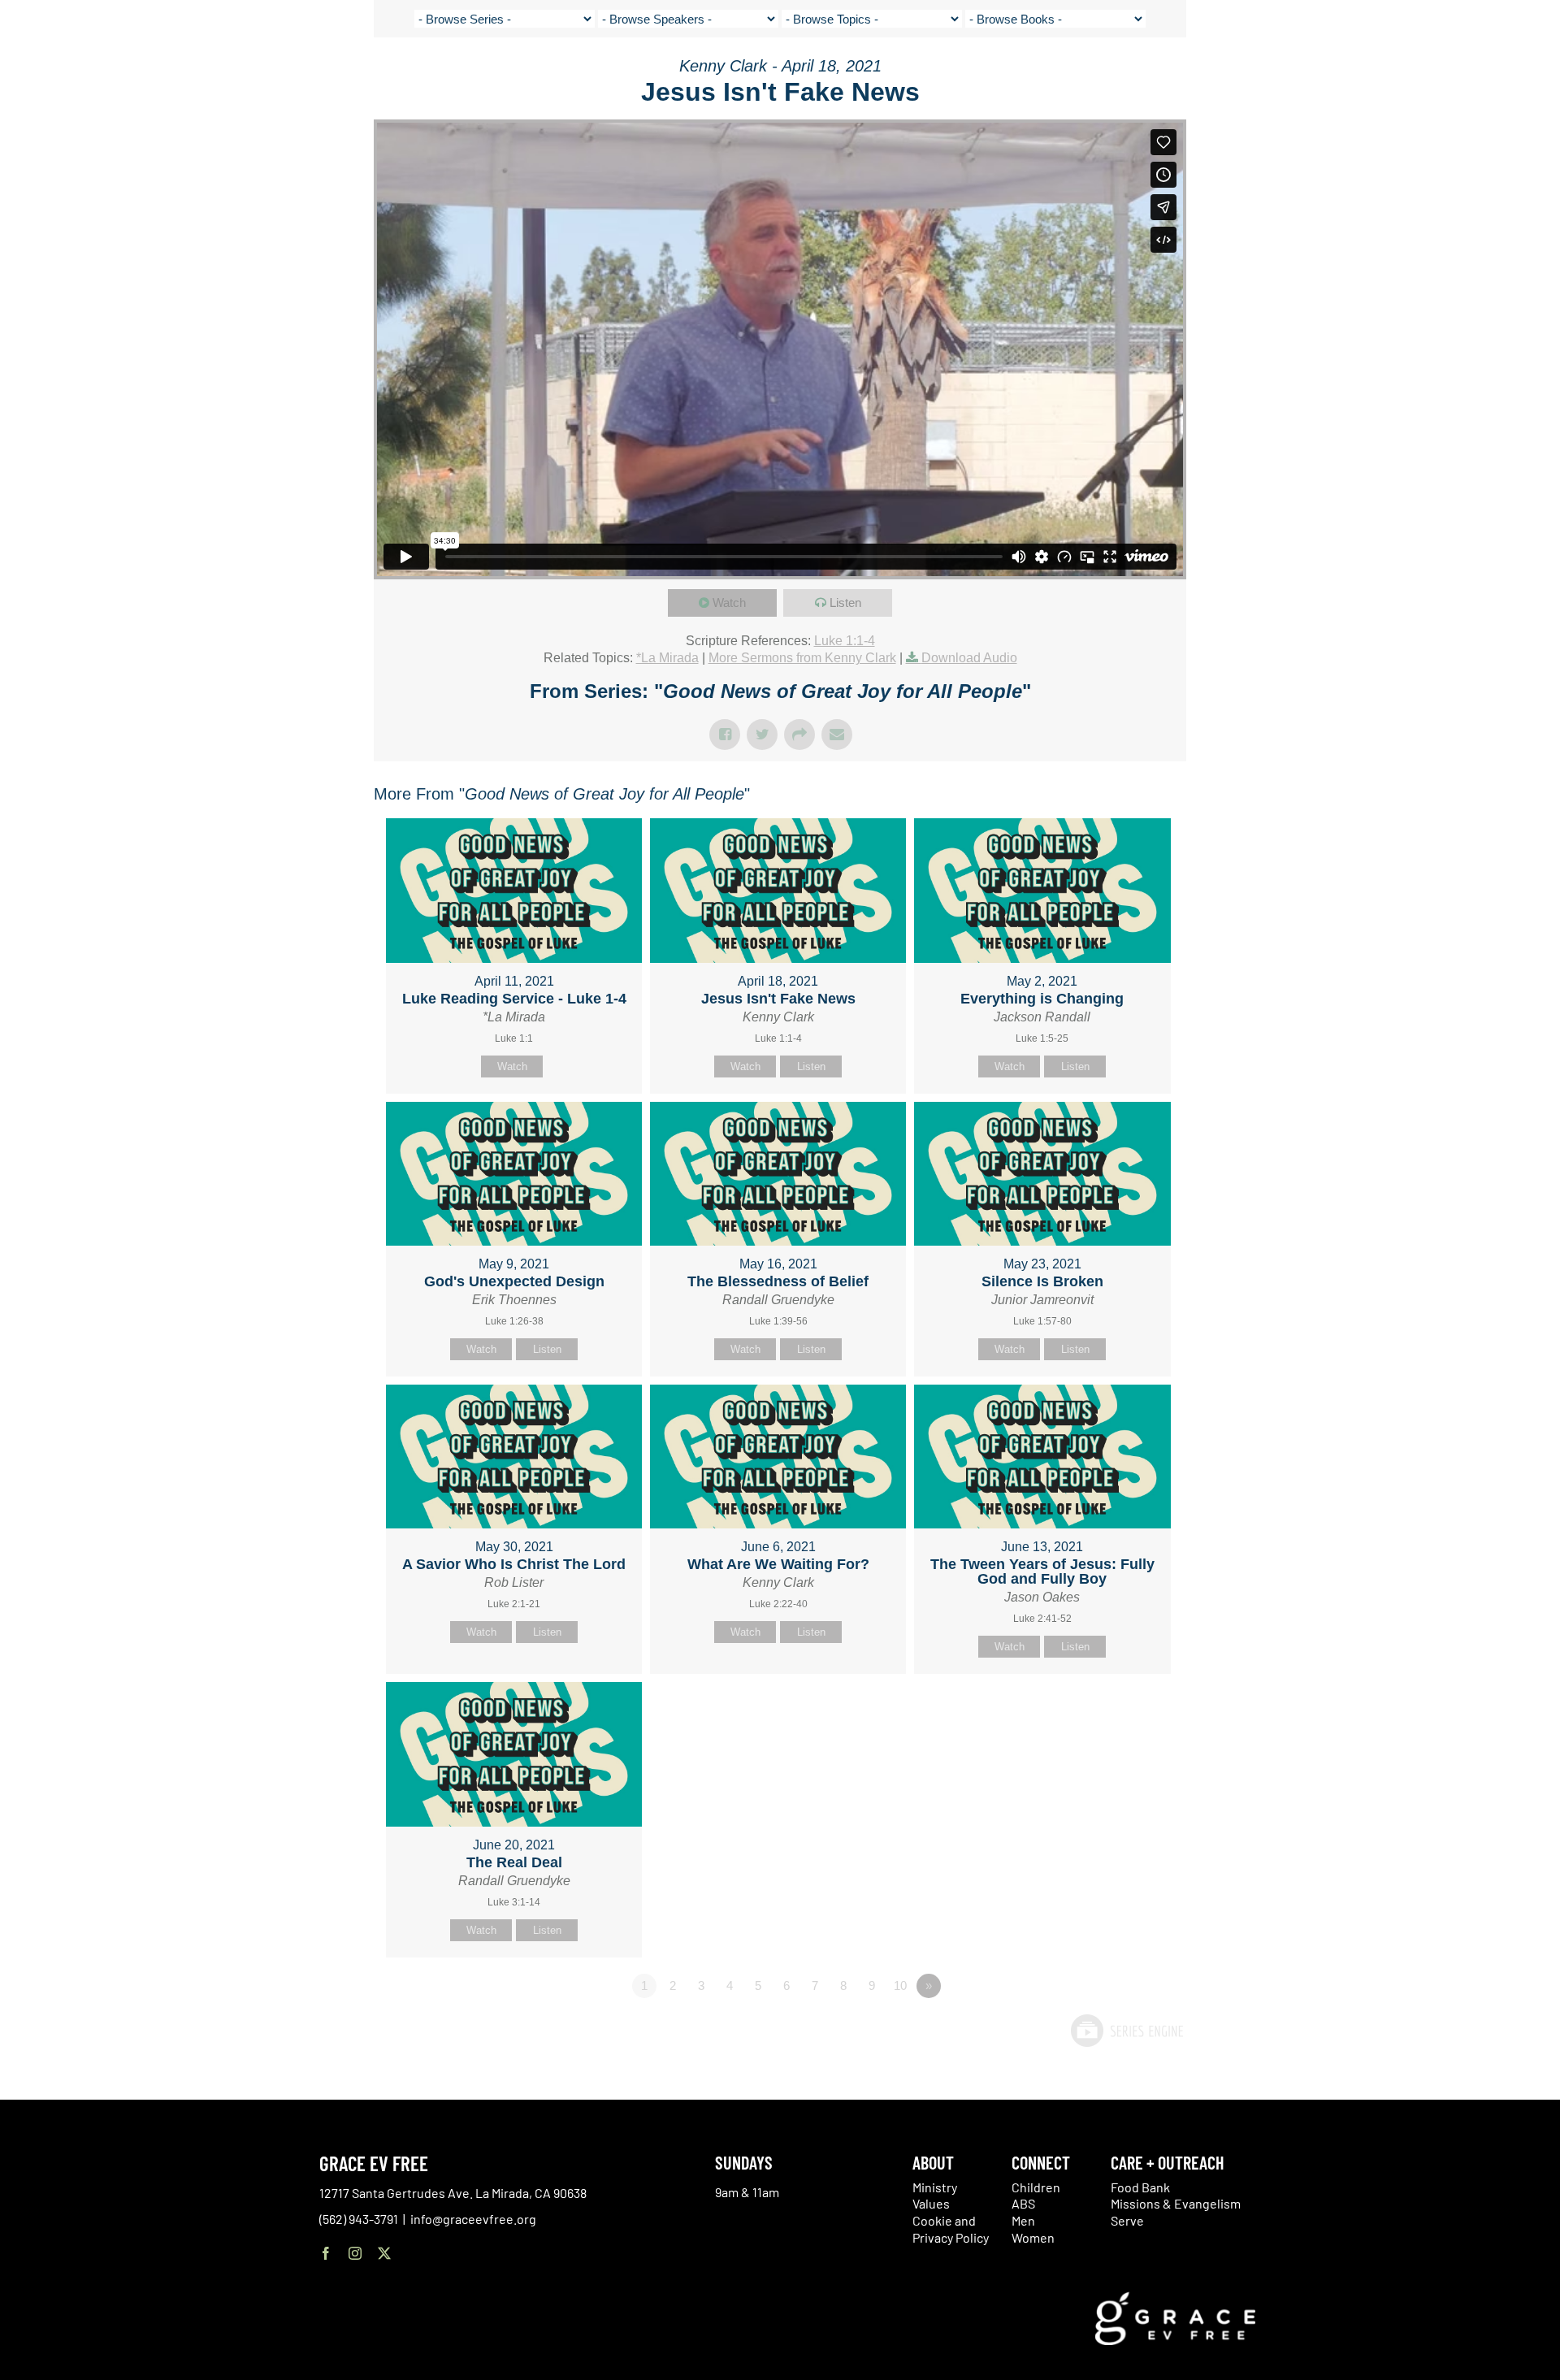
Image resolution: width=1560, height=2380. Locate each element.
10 (900, 1986)
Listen (845, 603)
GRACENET (1434, 73)
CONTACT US (1367, 73)
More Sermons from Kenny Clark (802, 658)
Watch (729, 603)
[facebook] (326, 2253)
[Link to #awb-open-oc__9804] (1521, 75)
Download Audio (969, 658)
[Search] (1474, 76)
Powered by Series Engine (1126, 2031)
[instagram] (355, 2253)
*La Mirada (667, 658)
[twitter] (384, 2253)
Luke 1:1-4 (845, 641)
